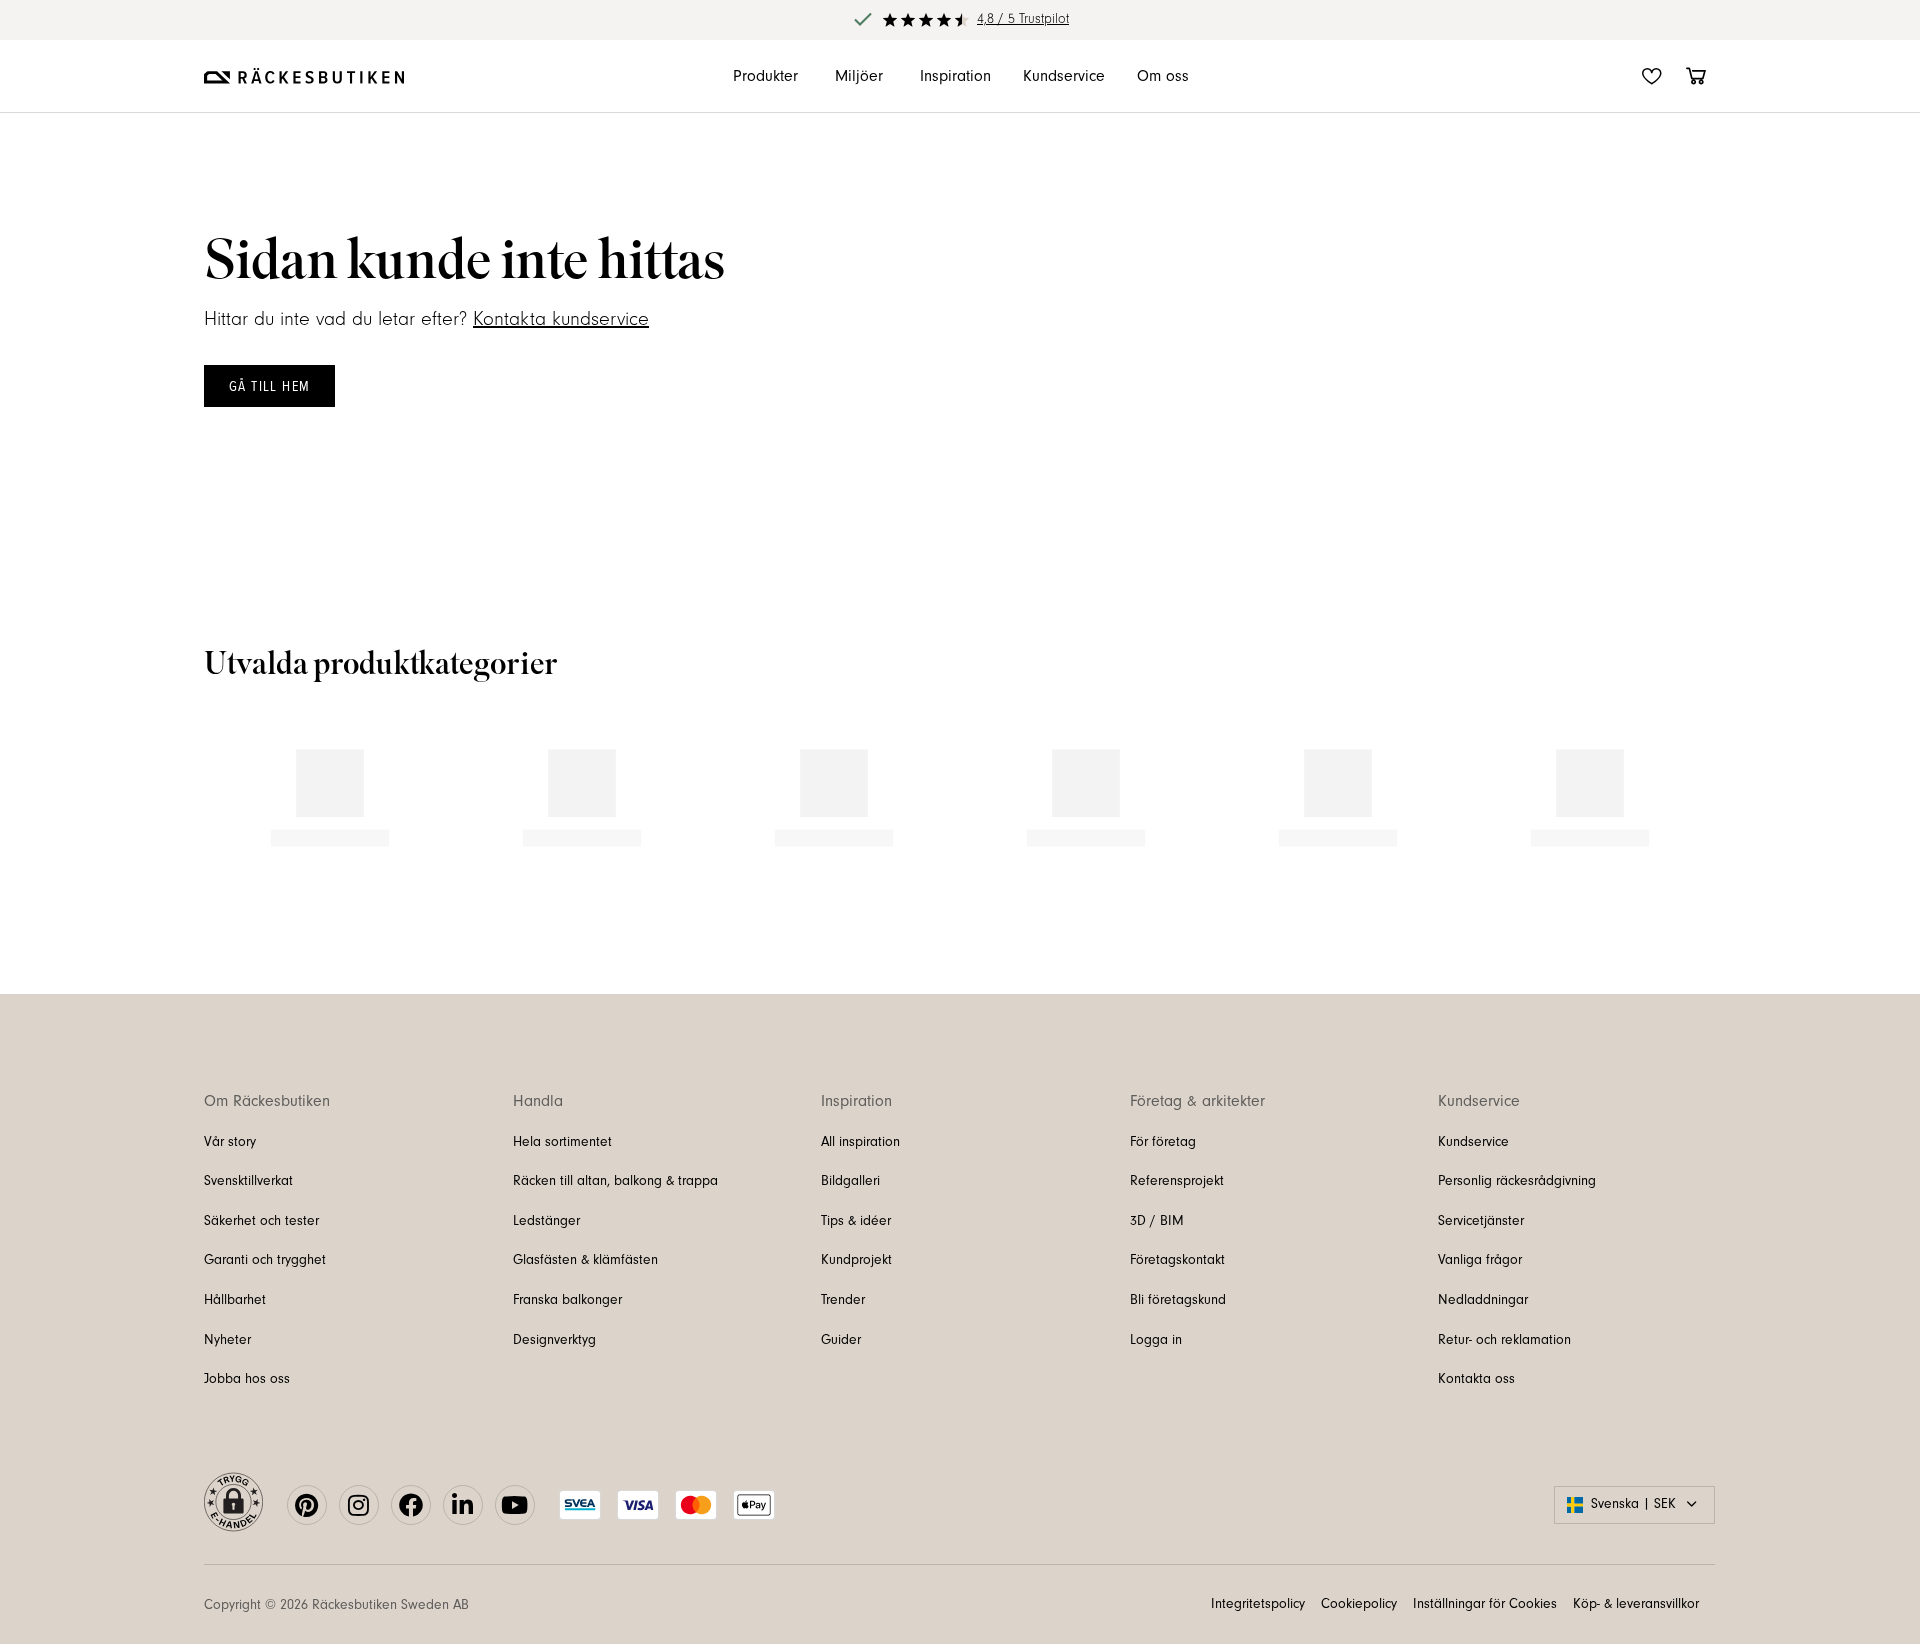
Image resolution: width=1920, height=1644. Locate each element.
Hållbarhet (235, 1365)
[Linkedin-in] (463, 1570)
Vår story (230, 1206)
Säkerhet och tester (261, 1286)
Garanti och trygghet (265, 1325)
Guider (841, 1404)
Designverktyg (554, 1404)
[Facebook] (411, 1570)
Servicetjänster (1481, 1286)
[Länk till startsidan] (304, 76)
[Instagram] (359, 1570)
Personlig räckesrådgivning (1517, 1246)
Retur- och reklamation (1504, 1404)
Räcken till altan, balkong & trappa (615, 1246)
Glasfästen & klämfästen (585, 1325)
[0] (1696, 76)
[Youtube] (515, 1570)
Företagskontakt (1177, 1325)
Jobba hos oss (247, 1444)
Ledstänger (546, 1286)
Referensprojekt (1177, 1246)
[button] (202, 810)
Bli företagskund (1178, 1365)
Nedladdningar (1483, 1365)
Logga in (1156, 1404)
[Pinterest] (307, 1570)
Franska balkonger (567, 1365)
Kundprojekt (856, 1325)
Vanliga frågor (1480, 1325)
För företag (1163, 1206)
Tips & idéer (856, 1286)
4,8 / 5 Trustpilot (1023, 19)
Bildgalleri (850, 1246)
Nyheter (227, 1404)
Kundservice (1473, 1206)
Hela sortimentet (562, 1206)
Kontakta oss (1476, 1444)
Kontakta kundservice (561, 319)
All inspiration (860, 1206)
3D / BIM (1157, 1286)
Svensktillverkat (248, 1246)
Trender (843, 1365)
